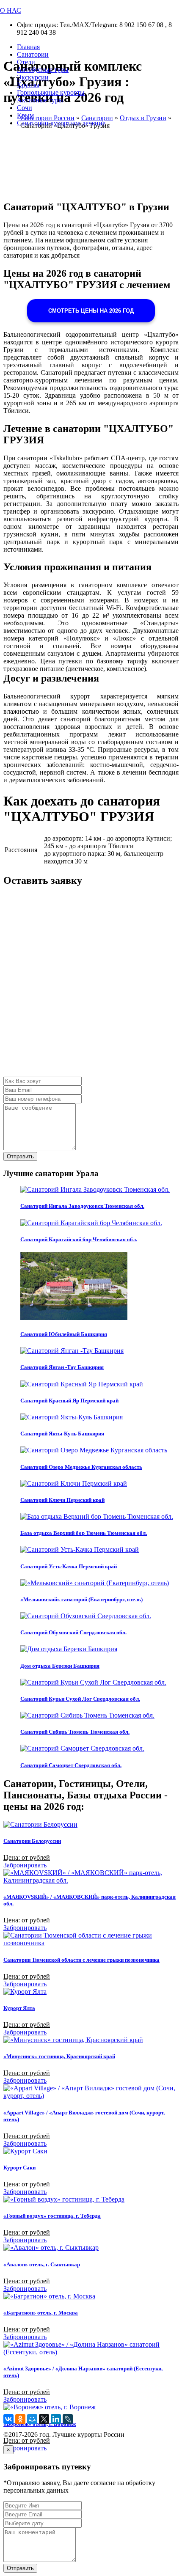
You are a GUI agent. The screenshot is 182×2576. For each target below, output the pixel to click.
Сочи (25, 108)
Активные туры (40, 100)
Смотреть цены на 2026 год (91, 311)
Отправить (20, 1156)
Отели (26, 62)
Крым (25, 115)
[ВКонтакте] (8, 2419)
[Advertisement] (91, 986)
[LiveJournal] (68, 2419)
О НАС (11, 10)
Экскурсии (33, 77)
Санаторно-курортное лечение (61, 123)
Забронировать (25, 1865)
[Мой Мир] (32, 2419)
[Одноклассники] (20, 2419)
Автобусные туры (43, 70)
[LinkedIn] (56, 2419)
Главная (28, 47)
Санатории (33, 54)
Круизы (28, 85)
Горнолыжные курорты (51, 92)
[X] (44, 2419)
